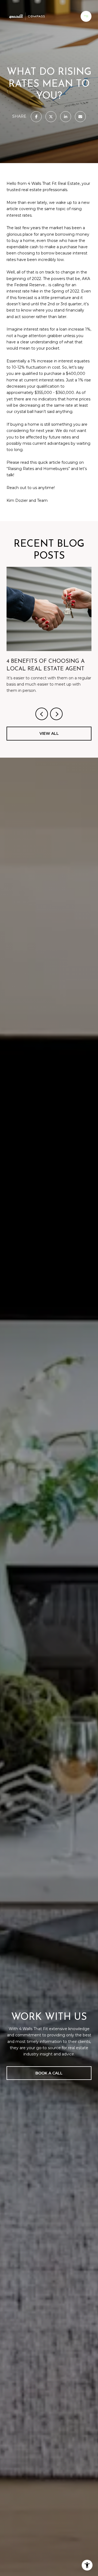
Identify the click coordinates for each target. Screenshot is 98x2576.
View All (49, 733)
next (56, 714)
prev (42, 714)
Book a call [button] (49, 2073)
